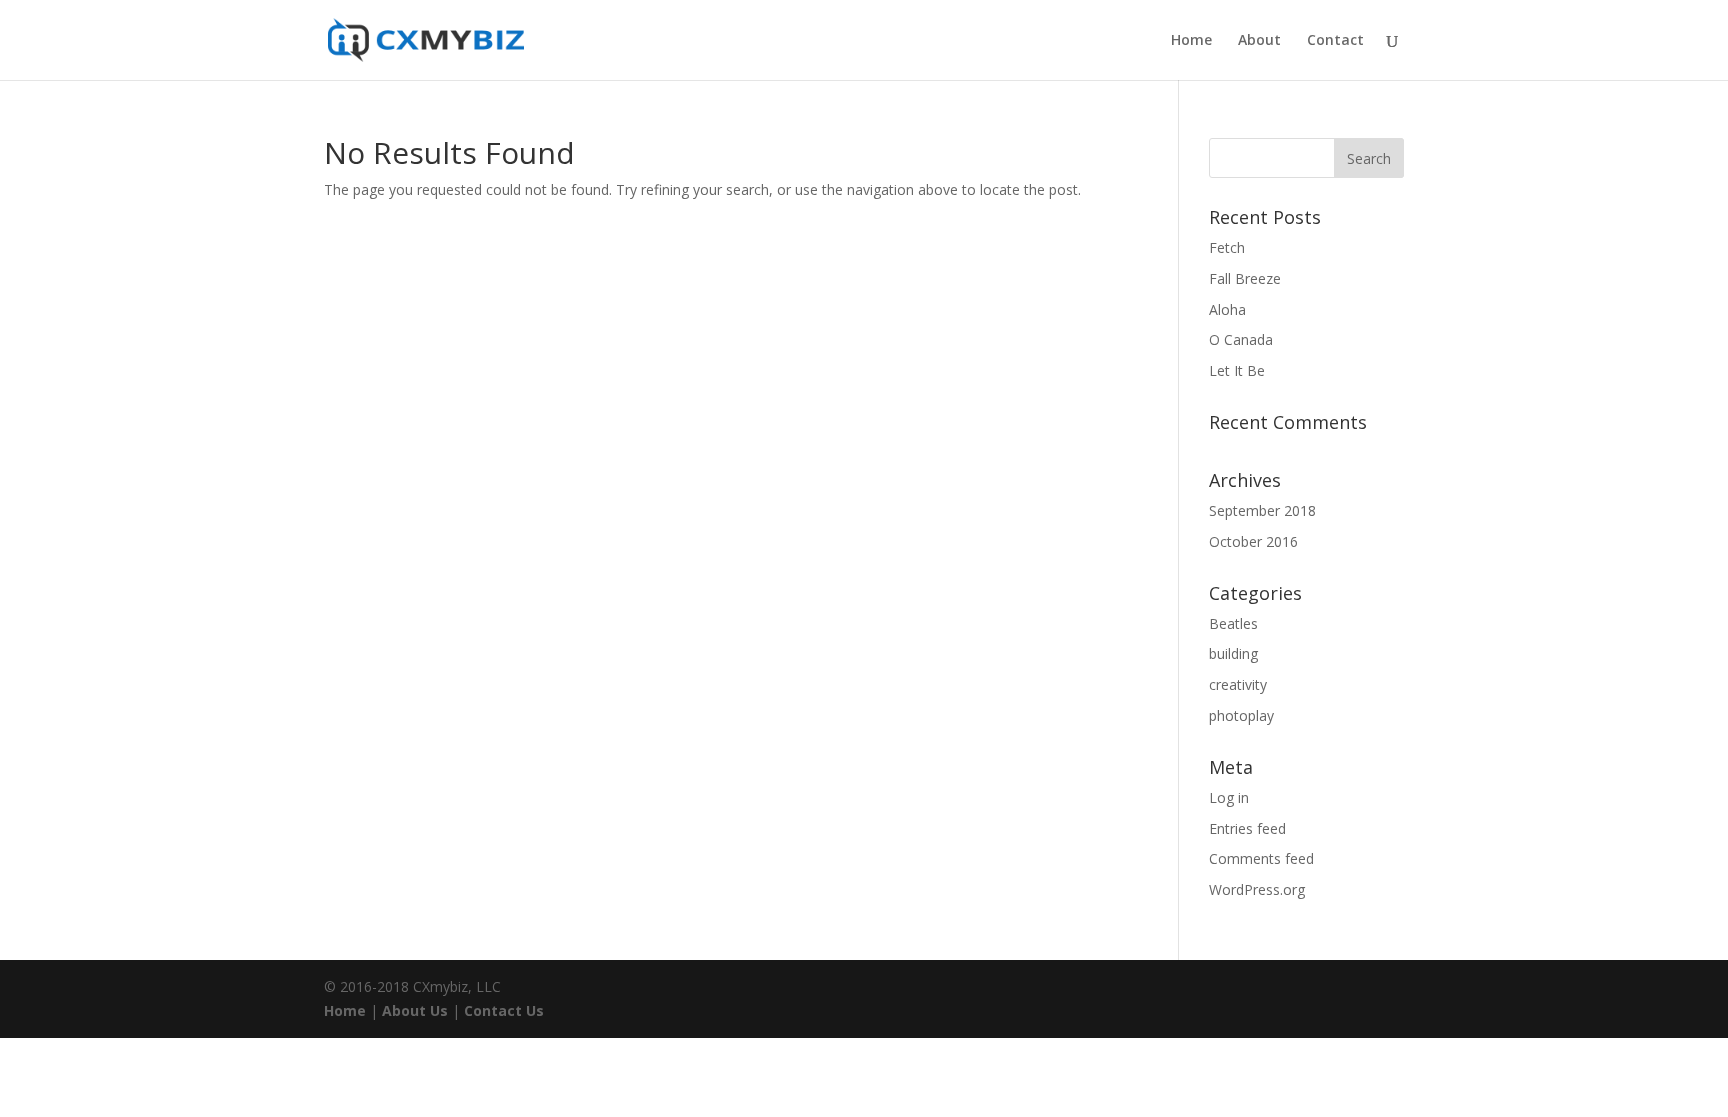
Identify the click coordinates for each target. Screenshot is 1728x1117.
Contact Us (504, 1010)
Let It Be (1237, 370)
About (1259, 41)
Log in (1229, 797)
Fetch (1227, 247)
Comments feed (1261, 858)
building (1233, 653)
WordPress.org (1257, 889)
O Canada (1241, 339)
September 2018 (1262, 510)
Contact (1335, 41)
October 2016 (1253, 541)
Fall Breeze (1245, 278)
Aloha (1227, 309)
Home (1191, 41)
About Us (415, 1010)
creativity (1238, 684)
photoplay (1241, 715)
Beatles (1233, 623)
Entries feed (1247, 828)
